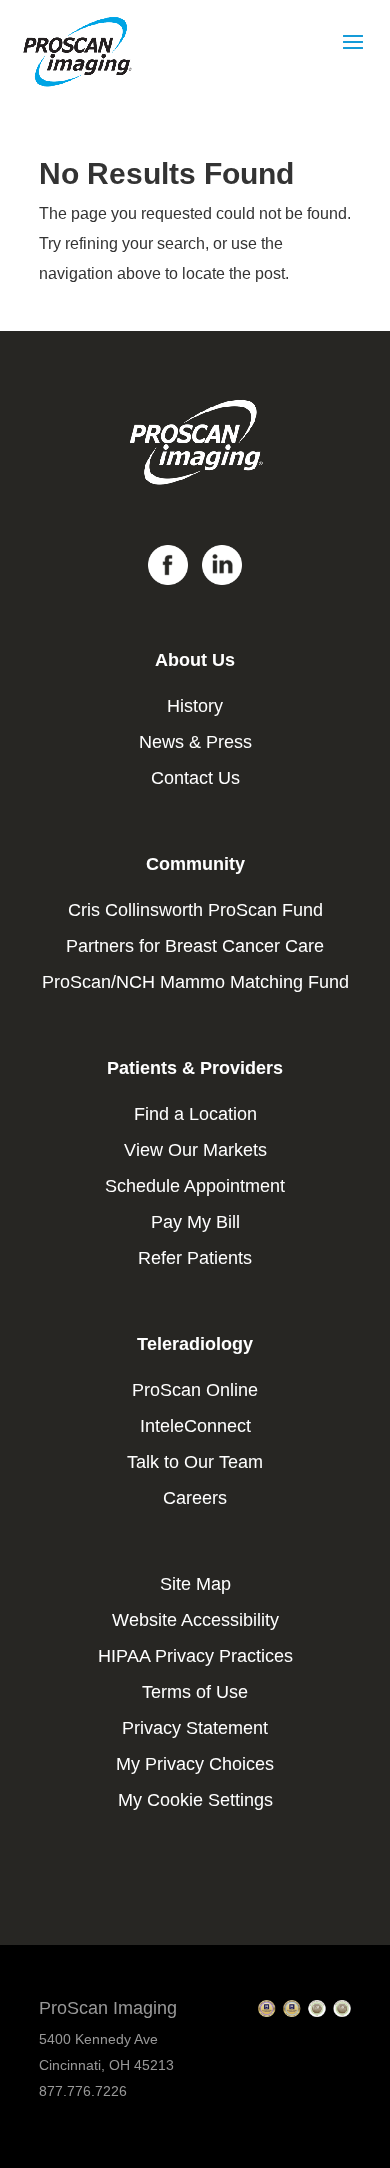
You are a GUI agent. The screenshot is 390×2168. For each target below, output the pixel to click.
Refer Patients (195, 1258)
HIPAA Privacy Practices (195, 1656)
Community (195, 864)
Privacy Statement (195, 1728)
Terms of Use (195, 1692)
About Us (195, 660)
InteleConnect (195, 1426)
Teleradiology (195, 1344)
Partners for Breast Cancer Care (195, 946)
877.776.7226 (83, 2091)
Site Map (195, 1584)
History (195, 706)
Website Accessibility (195, 1620)
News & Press (195, 742)
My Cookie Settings (195, 1800)
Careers (195, 1498)
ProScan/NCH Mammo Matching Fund (195, 982)
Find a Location (195, 1114)
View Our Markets (195, 1150)
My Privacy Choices (195, 1764)
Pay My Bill (195, 1222)
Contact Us (195, 778)
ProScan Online (195, 1390)
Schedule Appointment (195, 1186)
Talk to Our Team (195, 1462)
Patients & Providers (195, 1068)
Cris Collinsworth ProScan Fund (195, 910)
